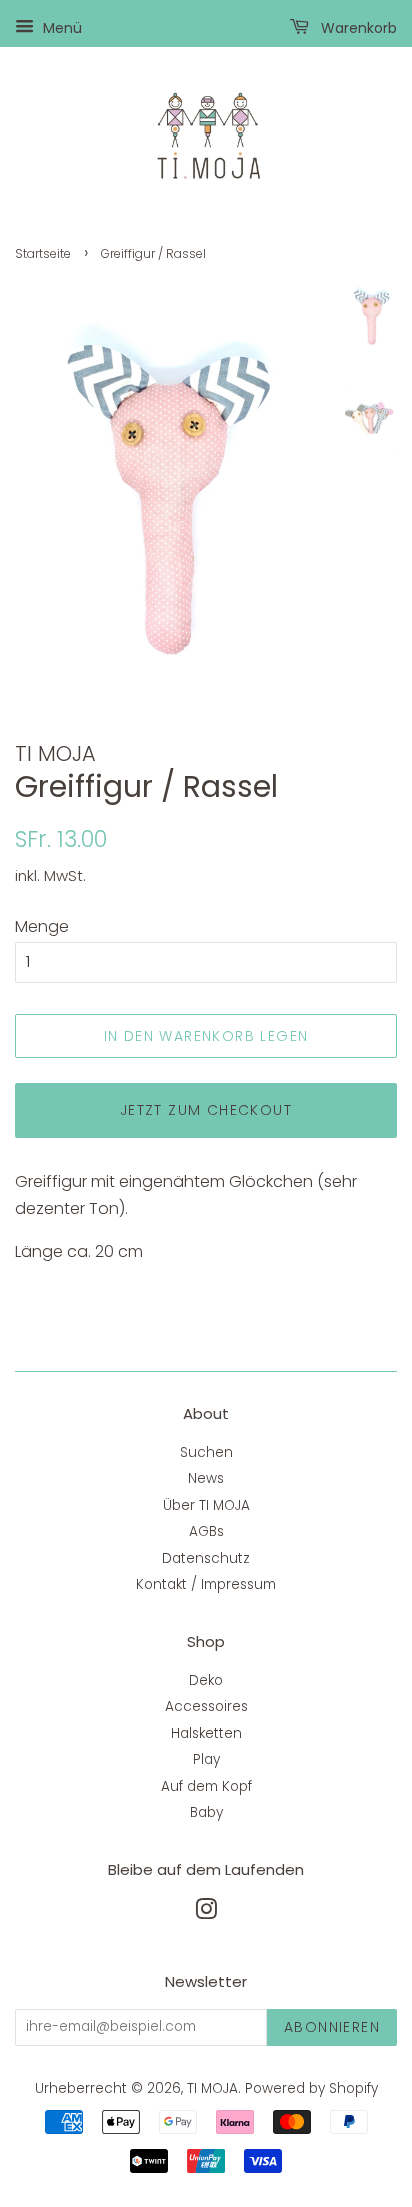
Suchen (206, 1452)
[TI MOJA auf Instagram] (206, 1913)
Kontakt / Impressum (206, 1584)
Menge (42, 926)
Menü (60, 28)
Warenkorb (357, 28)
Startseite (43, 253)
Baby (206, 1812)
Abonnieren (332, 2027)
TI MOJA (212, 2088)
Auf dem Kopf (206, 1786)
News (206, 1478)
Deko (206, 1680)
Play (206, 1759)
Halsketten (206, 1733)
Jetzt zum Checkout (206, 1110)
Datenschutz (206, 1558)
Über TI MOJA (206, 1505)
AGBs (206, 1531)
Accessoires (206, 1706)
